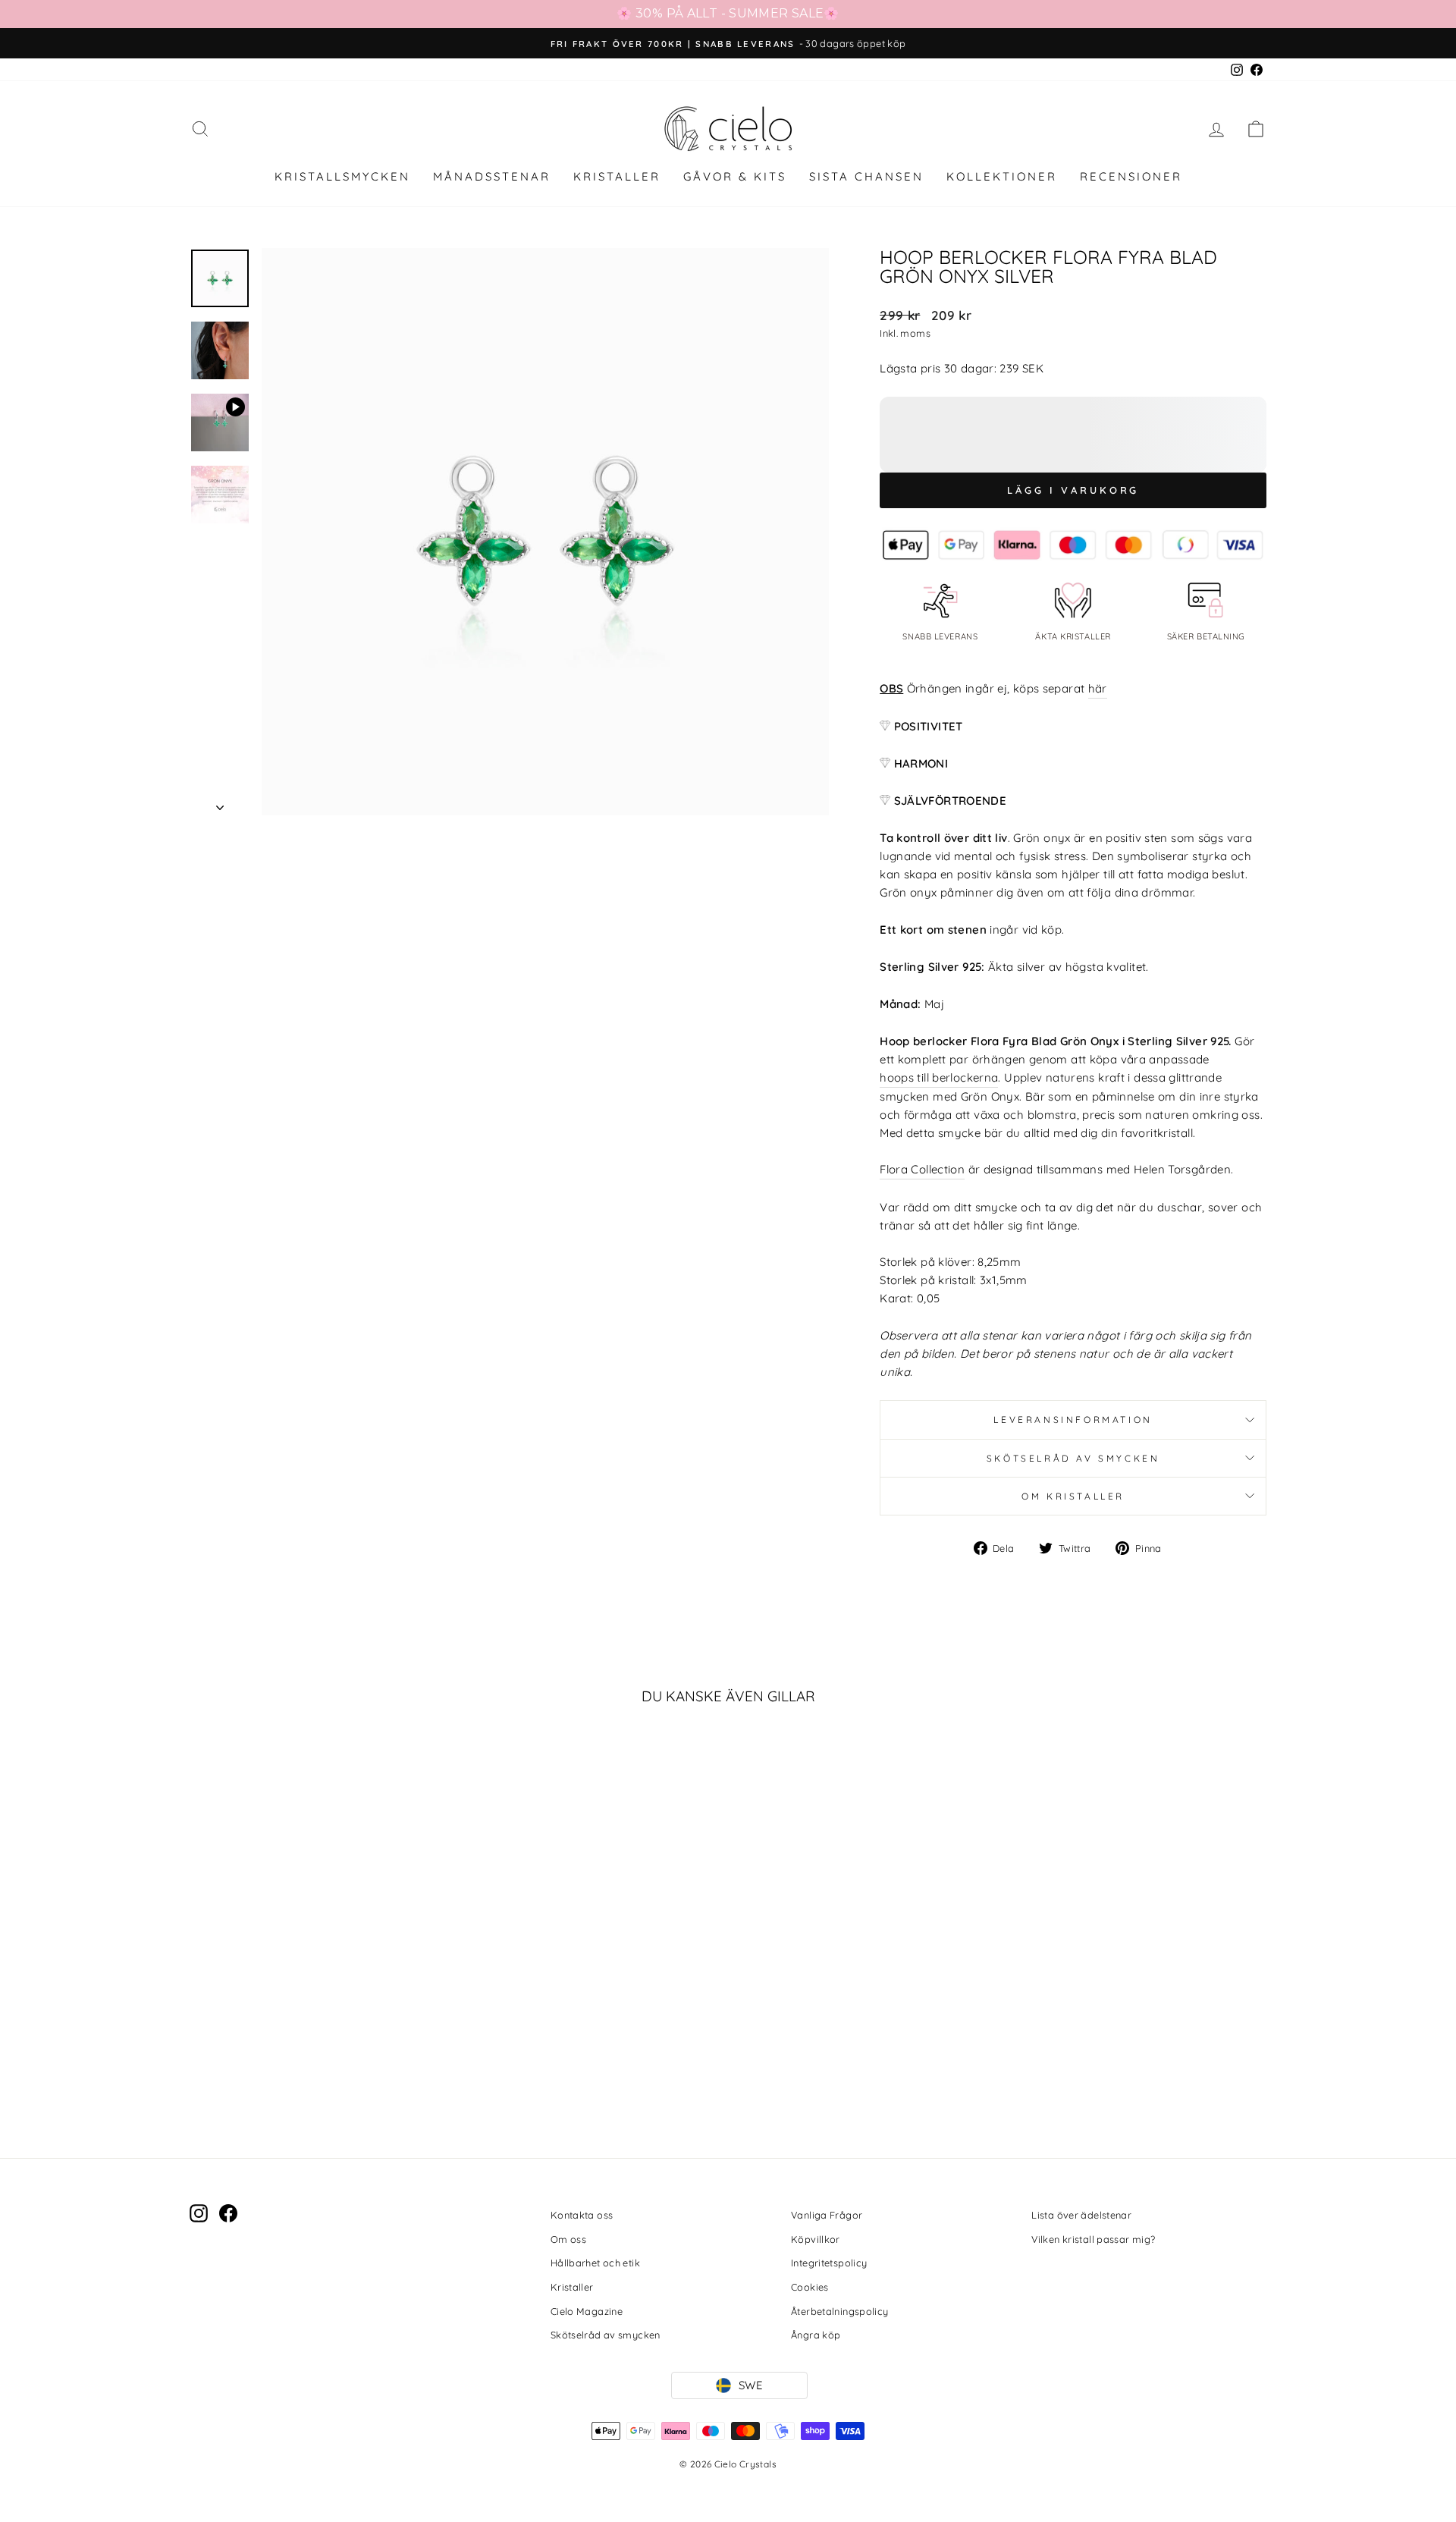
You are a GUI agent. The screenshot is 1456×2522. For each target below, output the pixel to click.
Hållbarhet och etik (595, 2263)
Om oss (568, 2239)
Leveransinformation (1073, 1420)
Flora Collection (922, 1169)
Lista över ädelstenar (1081, 2215)
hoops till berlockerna (939, 1077)
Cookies (810, 2287)
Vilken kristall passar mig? (1093, 2239)
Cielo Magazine (587, 2311)
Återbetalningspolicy (840, 2311)
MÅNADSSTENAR (492, 176)
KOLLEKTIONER (1002, 176)
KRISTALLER (617, 176)
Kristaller (572, 2287)
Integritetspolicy (829, 2263)
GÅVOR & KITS (735, 176)
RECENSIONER (1131, 176)
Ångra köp (816, 2335)
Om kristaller (1073, 1496)
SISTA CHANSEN (866, 176)
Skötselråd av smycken (1073, 1458)
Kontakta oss (582, 2215)
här (1098, 688)
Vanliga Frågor (827, 2215)
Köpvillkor (816, 2239)
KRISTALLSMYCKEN (342, 176)
